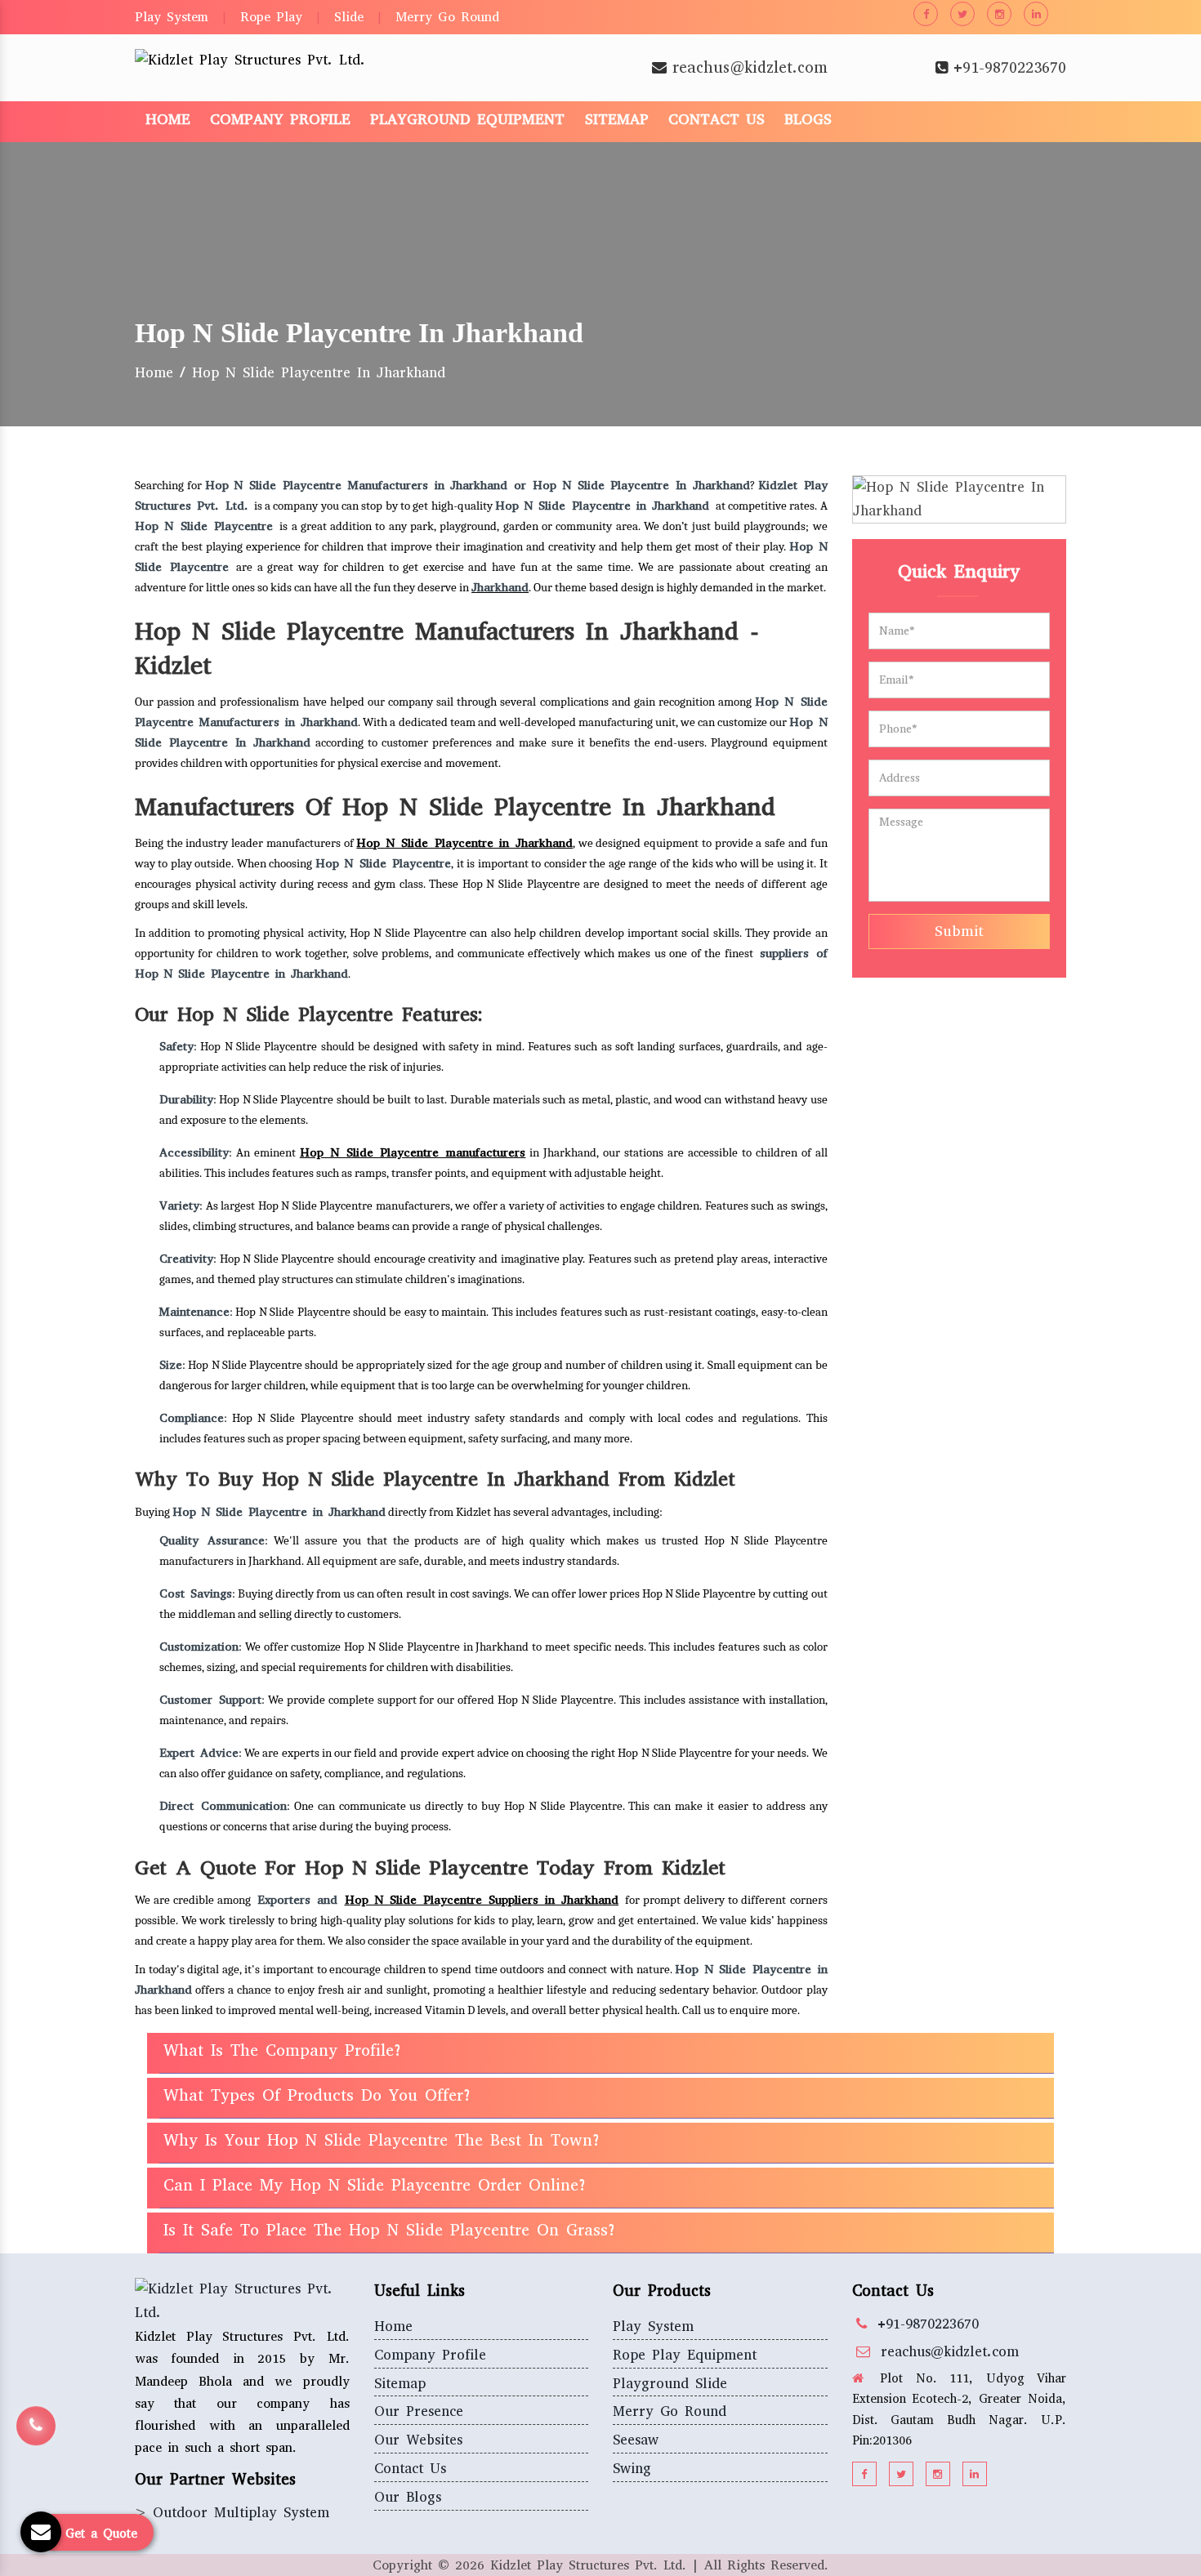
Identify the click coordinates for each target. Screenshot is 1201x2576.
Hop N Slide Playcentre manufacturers (413, 1152)
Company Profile (280, 119)
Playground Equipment (467, 119)
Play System (172, 17)
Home (168, 119)
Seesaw (636, 2440)
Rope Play (271, 17)
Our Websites (418, 2440)
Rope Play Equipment (685, 2355)
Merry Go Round (447, 17)
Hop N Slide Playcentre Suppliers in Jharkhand (482, 1900)
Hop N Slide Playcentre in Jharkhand (464, 843)
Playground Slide (670, 2384)
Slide (349, 17)
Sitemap (617, 119)
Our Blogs (408, 2497)
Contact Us (717, 119)
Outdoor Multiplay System (241, 2513)
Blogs (808, 119)
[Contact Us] (36, 2438)
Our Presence (419, 2411)
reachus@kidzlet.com (750, 67)
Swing (632, 2469)
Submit (959, 931)
